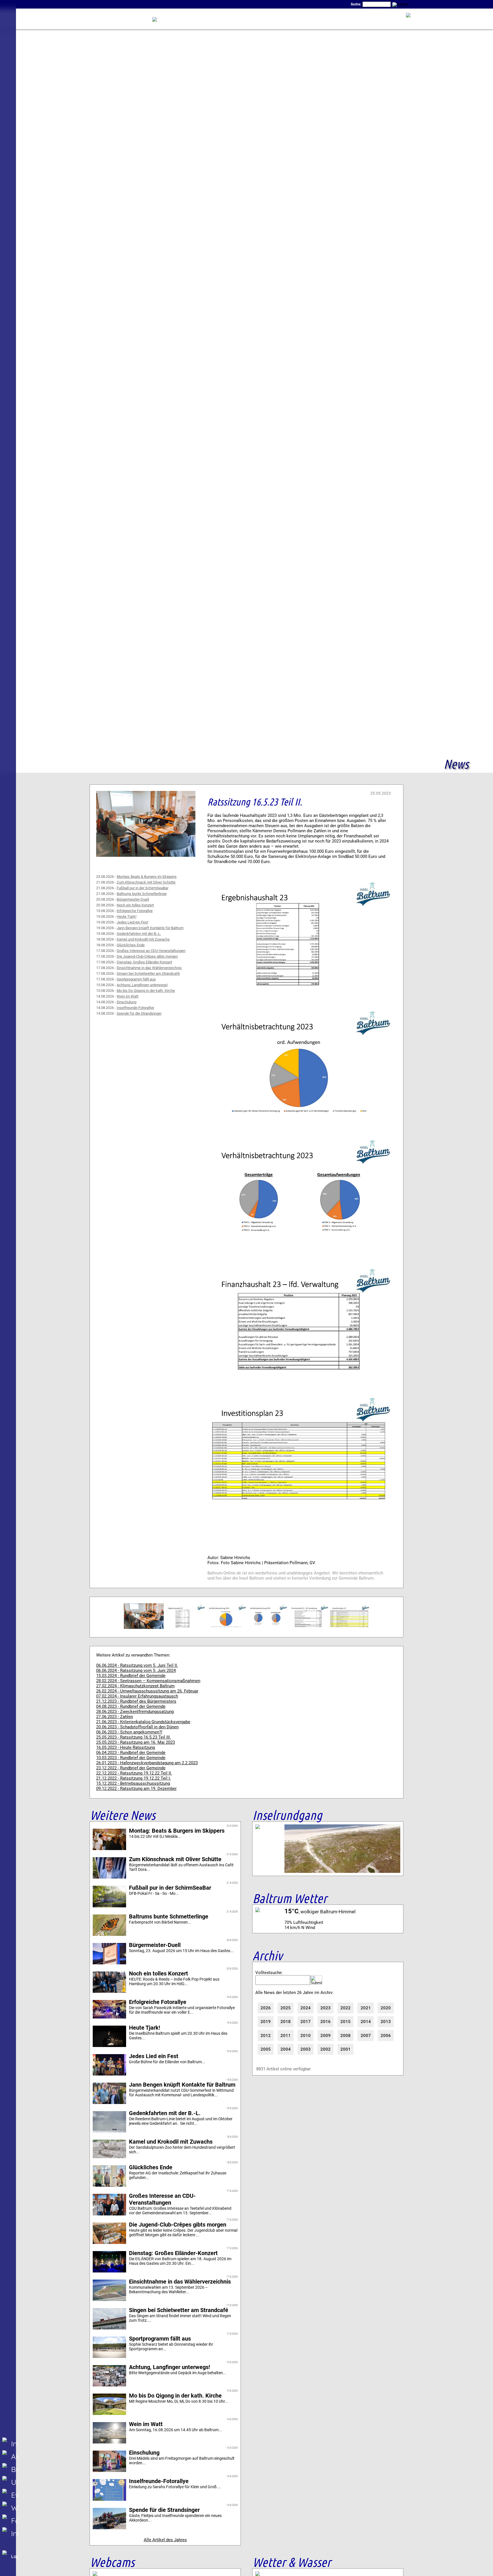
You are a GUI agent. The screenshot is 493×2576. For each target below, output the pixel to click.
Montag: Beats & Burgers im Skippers (147, 877)
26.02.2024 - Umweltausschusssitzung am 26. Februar (147, 1691)
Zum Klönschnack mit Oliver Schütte (146, 882)
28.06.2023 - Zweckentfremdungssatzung (135, 1712)
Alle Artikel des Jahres (165, 2540)
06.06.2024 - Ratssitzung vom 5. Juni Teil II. (137, 1665)
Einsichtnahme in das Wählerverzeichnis (149, 968)
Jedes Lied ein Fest (132, 922)
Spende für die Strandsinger (139, 1013)
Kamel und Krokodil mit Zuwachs (143, 939)
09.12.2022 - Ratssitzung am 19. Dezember (136, 1788)
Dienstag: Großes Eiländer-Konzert (144, 962)
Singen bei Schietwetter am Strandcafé (148, 973)
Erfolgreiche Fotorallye (135, 911)
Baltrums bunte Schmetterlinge (142, 894)
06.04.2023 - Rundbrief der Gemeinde (131, 1753)
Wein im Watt (128, 996)
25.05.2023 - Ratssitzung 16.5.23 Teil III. (134, 1737)
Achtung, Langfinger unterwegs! (142, 985)
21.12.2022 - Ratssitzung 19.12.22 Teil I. (134, 1778)
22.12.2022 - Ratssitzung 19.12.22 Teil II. (134, 1773)
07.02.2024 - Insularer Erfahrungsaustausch (137, 1696)
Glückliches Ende (131, 945)
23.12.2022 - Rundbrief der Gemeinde (131, 1768)
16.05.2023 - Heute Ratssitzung (126, 1747)
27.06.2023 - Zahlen (115, 1717)
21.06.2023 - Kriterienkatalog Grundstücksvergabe (143, 1722)
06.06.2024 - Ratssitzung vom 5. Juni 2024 (136, 1670)
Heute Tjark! (127, 916)
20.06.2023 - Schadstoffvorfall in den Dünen (137, 1727)
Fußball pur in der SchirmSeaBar (143, 888)
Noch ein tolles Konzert (135, 905)
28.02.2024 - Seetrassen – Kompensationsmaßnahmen (148, 1681)
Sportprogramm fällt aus (136, 979)
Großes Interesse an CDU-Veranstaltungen (151, 951)
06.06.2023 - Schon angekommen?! (129, 1732)
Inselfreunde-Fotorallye (135, 1008)
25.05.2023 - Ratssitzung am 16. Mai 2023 (136, 1742)
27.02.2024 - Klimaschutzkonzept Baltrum (135, 1686)
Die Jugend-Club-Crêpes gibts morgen (147, 956)
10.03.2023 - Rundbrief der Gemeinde (131, 1758)
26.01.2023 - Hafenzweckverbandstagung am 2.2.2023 (147, 1763)
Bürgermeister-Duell (133, 899)
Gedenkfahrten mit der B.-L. (139, 934)
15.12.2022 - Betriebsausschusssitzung (133, 1783)
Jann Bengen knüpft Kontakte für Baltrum (150, 928)
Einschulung (127, 1002)
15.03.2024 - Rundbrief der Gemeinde (131, 1676)
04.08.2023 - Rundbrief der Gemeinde (131, 1706)
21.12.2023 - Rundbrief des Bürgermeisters (136, 1701)
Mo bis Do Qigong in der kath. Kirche (146, 991)
